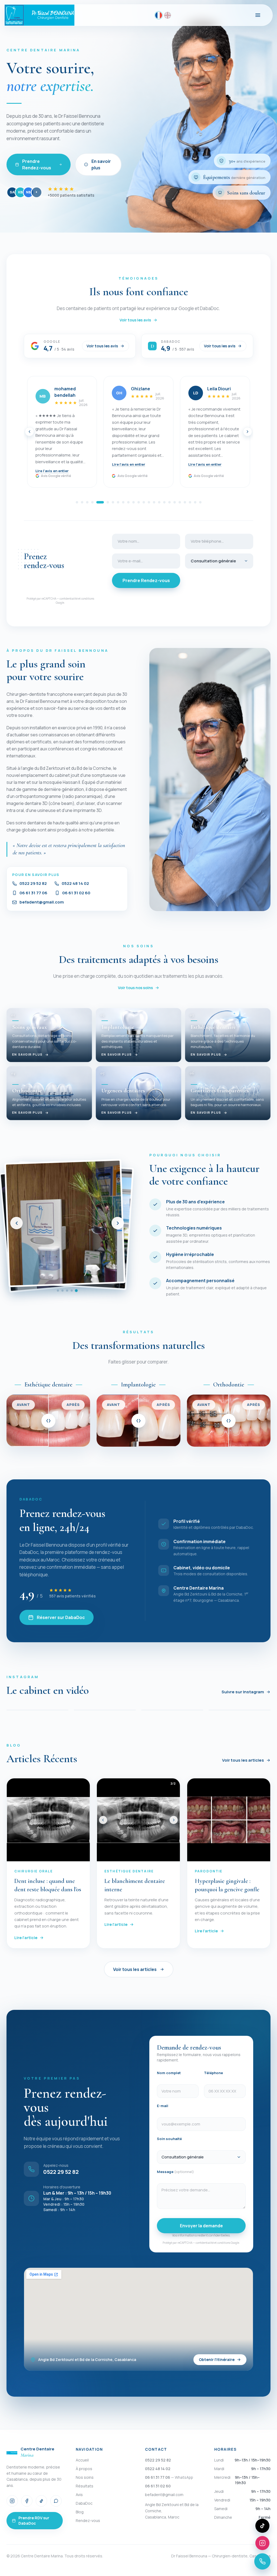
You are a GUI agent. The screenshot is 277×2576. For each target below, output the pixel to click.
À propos (84, 2469)
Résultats (85, 2486)
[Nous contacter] (262, 2561)
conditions (88, 599)
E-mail (163, 2106)
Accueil (82, 2460)
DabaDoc (84, 2503)
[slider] (48, 1421)
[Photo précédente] (17, 1223)
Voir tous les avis (135, 320)
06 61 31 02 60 (76, 893)
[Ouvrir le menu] (258, 15)
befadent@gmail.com (42, 902)
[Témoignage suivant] (248, 432)
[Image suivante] (174, 1820)
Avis (79, 2495)
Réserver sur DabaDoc (61, 1617)
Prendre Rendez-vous (37, 164)
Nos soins (85, 2477)
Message (175, 2172)
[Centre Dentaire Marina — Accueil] (39, 15)
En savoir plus (101, 164)
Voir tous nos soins (135, 988)
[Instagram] (12, 2501)
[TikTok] (41, 2501)
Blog (80, 2512)
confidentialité (69, 599)
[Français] (159, 15)
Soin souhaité (169, 2139)
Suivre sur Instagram (243, 1692)
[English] (168, 15)
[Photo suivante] (118, 1223)
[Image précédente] (103, 1820)
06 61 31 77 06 (33, 893)
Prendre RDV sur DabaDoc (34, 2520)
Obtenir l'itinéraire (217, 2360)
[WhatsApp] (56, 2501)
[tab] (77, 502)
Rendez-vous (88, 2520)
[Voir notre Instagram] (262, 2543)
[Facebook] (27, 2501)
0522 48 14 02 (75, 884)
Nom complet (169, 2073)
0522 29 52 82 (33, 884)
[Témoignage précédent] (29, 432)
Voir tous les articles (243, 1760)
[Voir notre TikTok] (262, 2526)
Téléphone (213, 2073)
